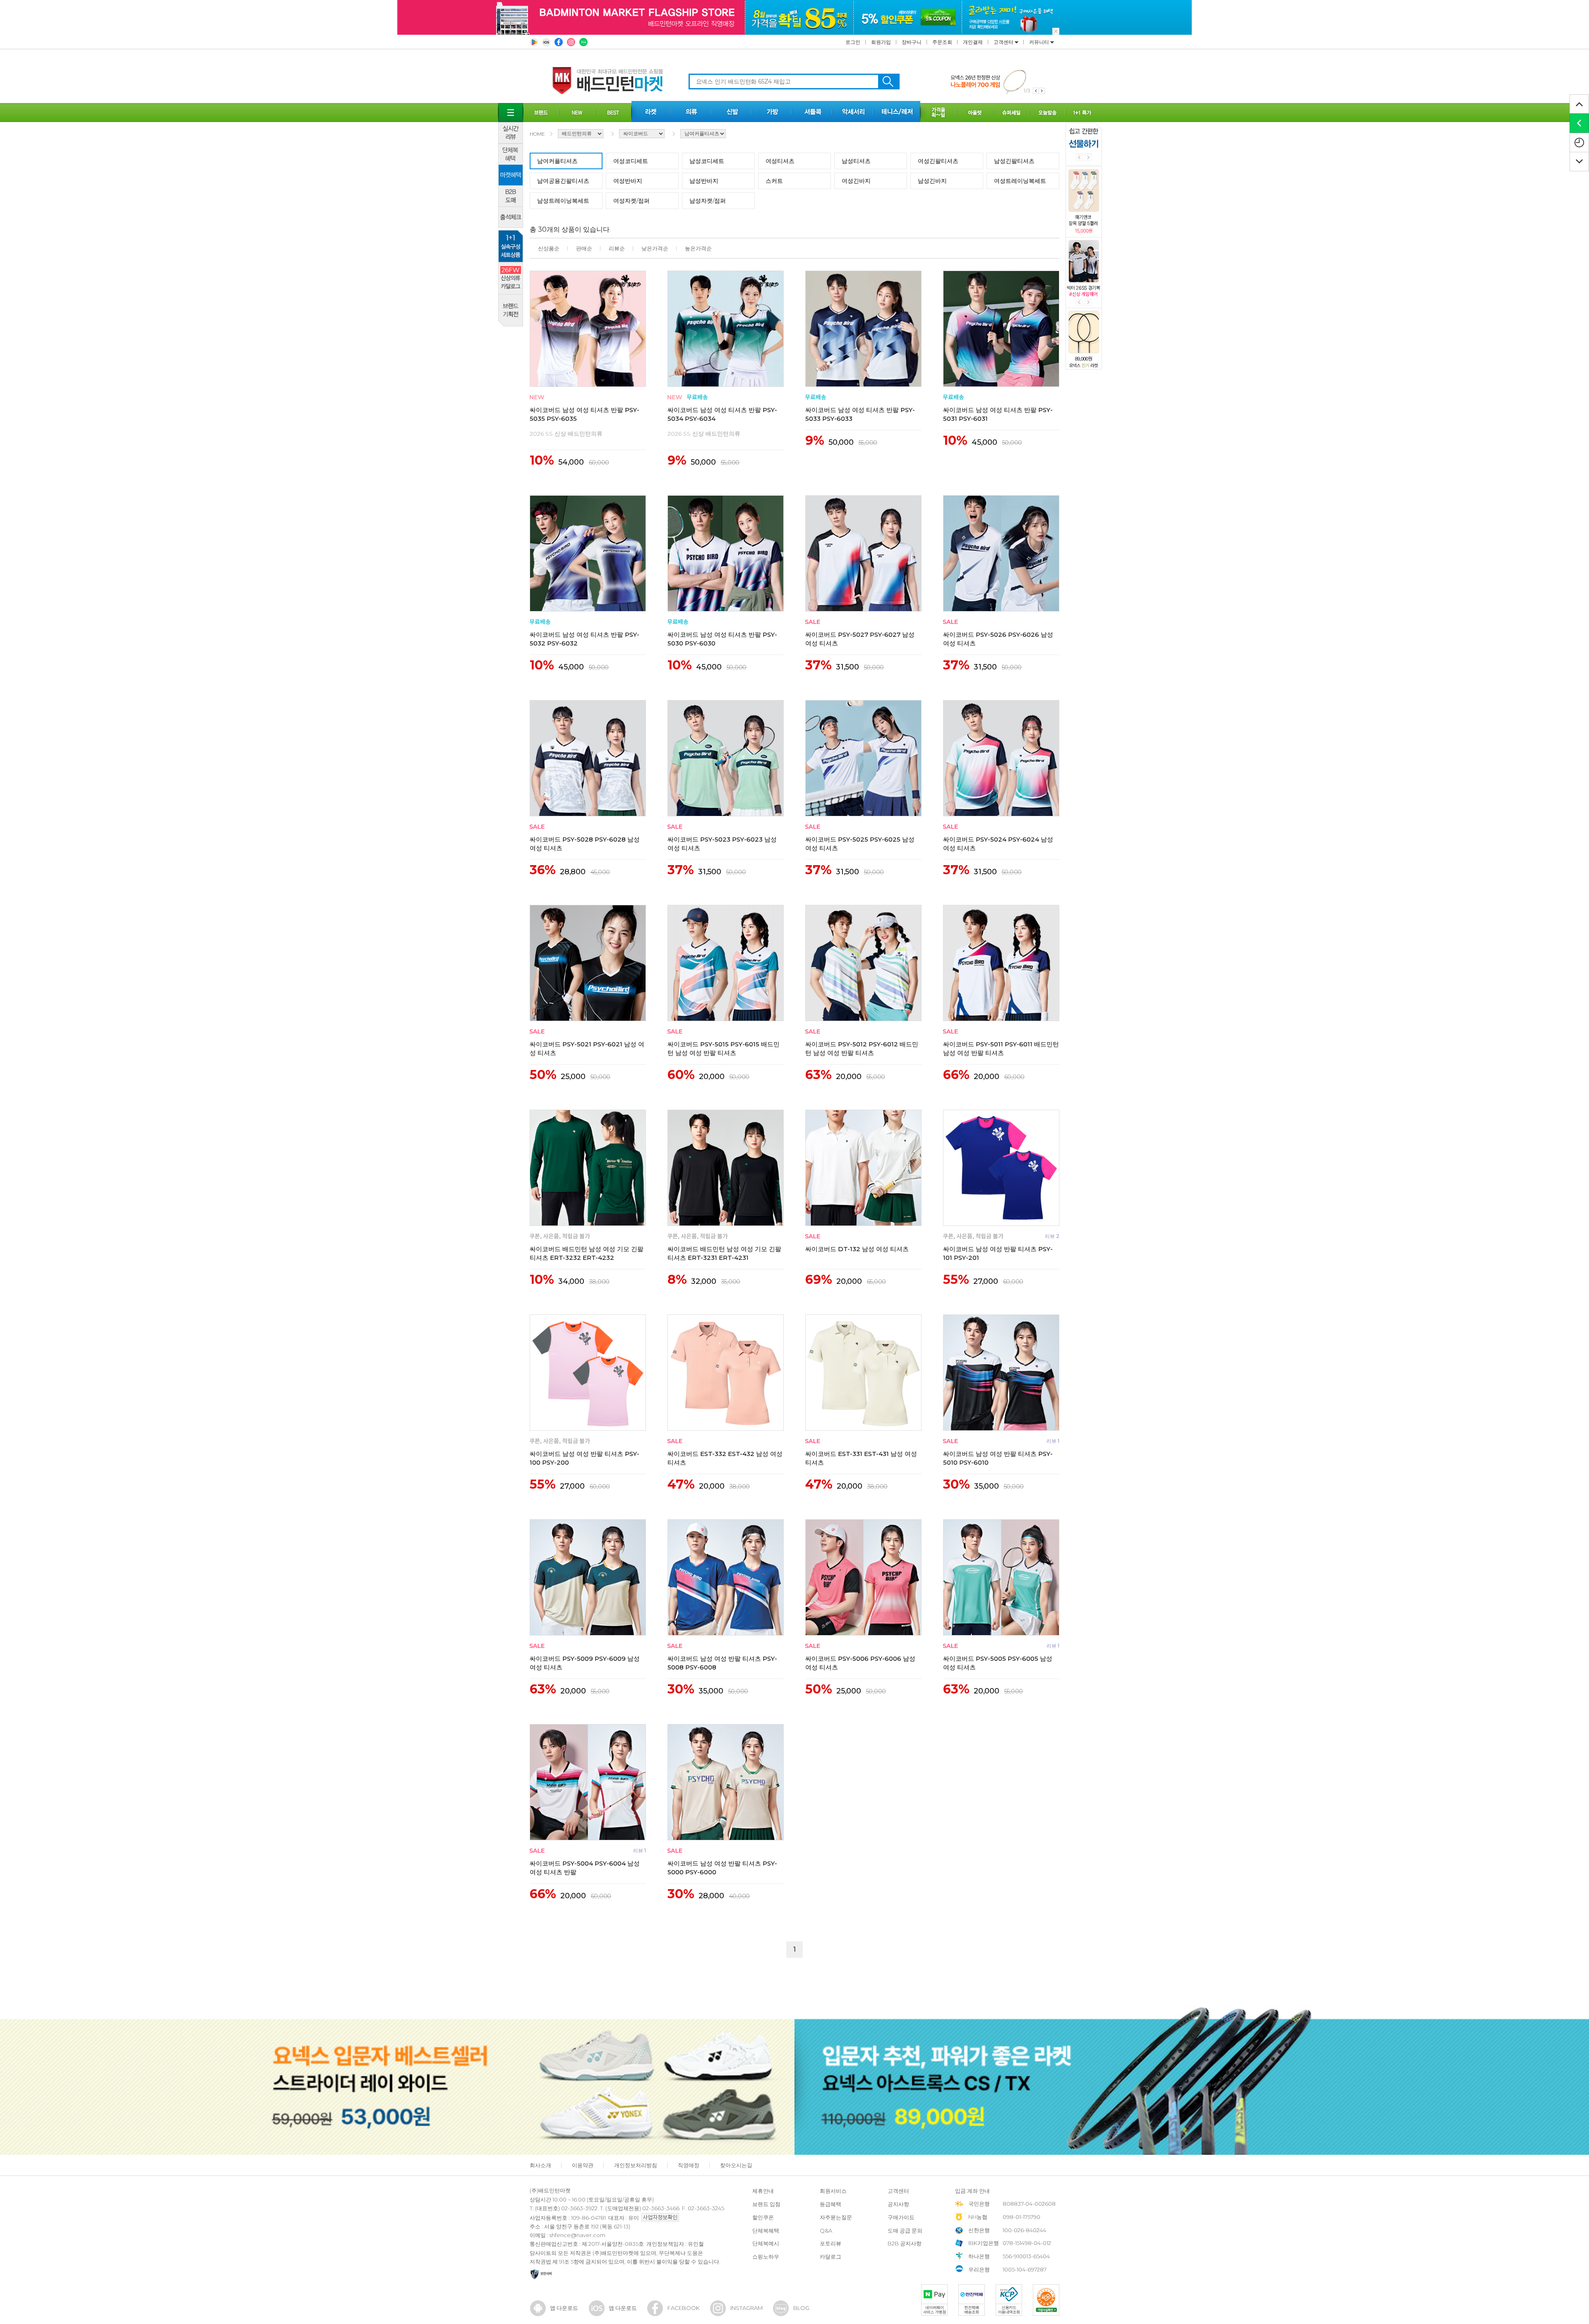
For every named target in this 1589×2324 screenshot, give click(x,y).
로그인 (853, 42)
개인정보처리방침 (636, 2165)
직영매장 (689, 2165)
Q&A (826, 2230)
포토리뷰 (831, 2243)
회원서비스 (833, 2191)
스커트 (774, 181)
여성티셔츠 (780, 161)
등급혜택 (831, 2204)
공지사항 (898, 2204)
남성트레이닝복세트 (563, 201)
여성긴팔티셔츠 (938, 161)
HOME (537, 134)
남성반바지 (704, 181)
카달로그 (831, 2257)
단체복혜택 (766, 2230)
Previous (1079, 157)
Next (1088, 157)
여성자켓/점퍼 (631, 201)
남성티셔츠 (856, 161)
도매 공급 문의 (905, 2230)
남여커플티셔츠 (557, 161)
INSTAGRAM (746, 2308)
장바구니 (912, 42)
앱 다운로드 (564, 2308)
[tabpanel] (998, 81)
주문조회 (942, 42)
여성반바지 (628, 181)
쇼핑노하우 (766, 2257)
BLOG (801, 2308)
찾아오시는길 (736, 2165)
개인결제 (973, 42)
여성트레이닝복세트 (1020, 181)
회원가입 (881, 42)
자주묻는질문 (836, 2217)
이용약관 (583, 2165)
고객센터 (1004, 42)
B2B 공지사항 (905, 2243)
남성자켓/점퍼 (708, 201)
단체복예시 (766, 2243)
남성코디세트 (707, 161)
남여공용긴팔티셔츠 (563, 181)
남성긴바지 (932, 181)
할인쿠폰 (763, 2217)
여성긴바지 (856, 181)
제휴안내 (763, 2191)
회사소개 (540, 2165)
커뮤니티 (1040, 42)
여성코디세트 (631, 161)
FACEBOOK (684, 2308)
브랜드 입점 (766, 2204)
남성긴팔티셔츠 (1014, 161)
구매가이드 (901, 2217)
